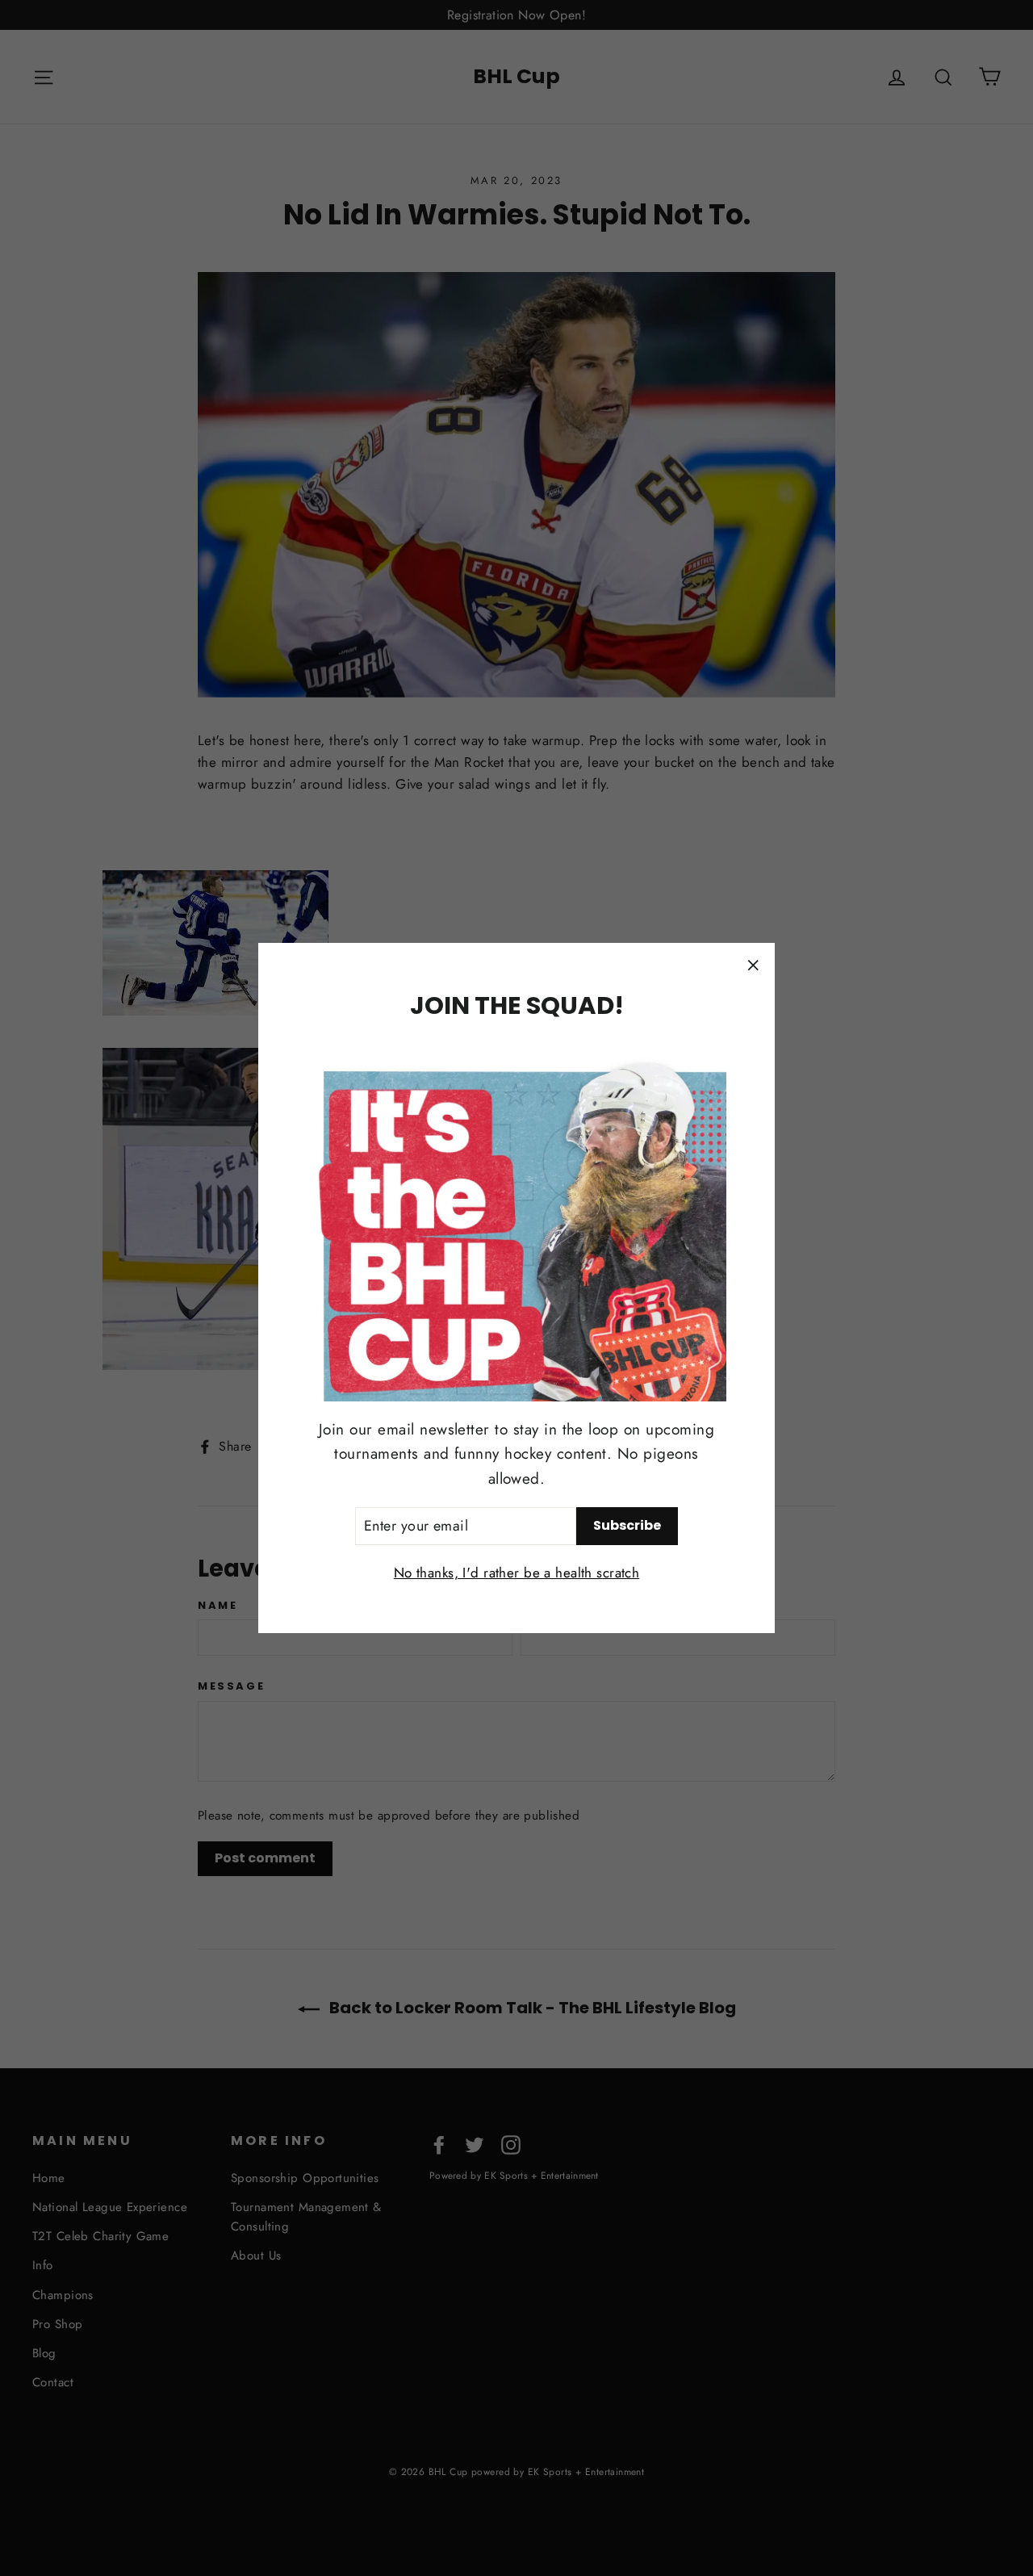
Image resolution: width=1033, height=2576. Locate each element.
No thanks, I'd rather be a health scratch (516, 1573)
